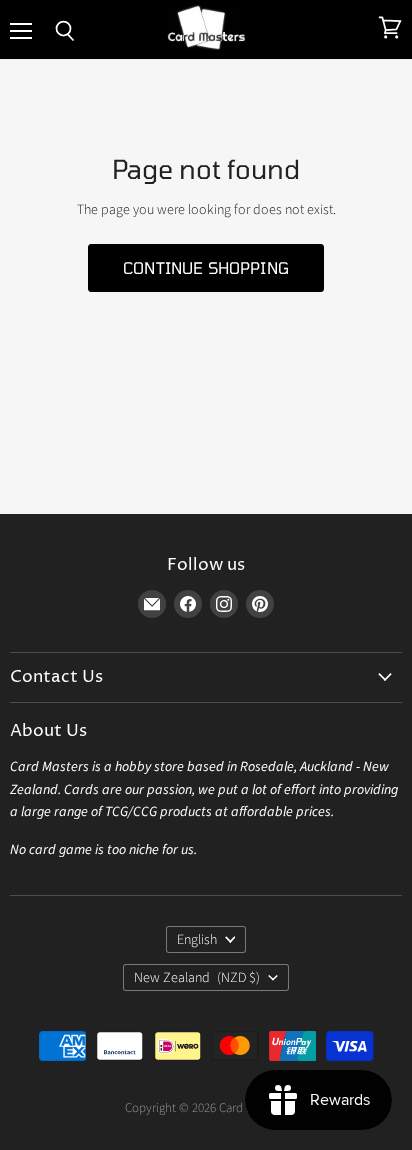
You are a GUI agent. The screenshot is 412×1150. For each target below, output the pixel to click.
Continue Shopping (206, 267)
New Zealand (197, 978)
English (197, 940)
